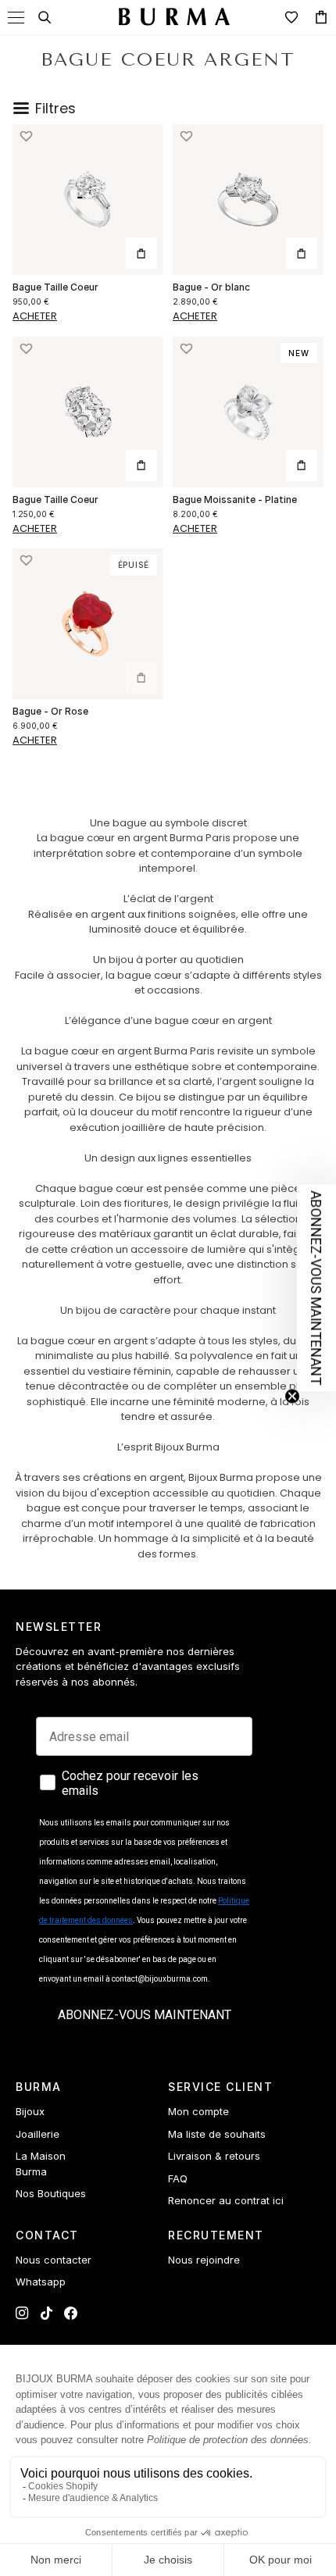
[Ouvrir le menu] (16, 18)
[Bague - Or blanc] (248, 200)
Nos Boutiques (51, 2193)
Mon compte (198, 2111)
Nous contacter (54, 2260)
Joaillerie (38, 2134)
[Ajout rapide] (141, 253)
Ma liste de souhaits (217, 2134)
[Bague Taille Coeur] (88, 200)
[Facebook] (71, 2313)
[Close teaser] (292, 1397)
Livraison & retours (214, 2156)
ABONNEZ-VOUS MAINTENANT (145, 2015)
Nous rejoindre (204, 2260)
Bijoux (30, 2111)
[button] (25, 137)
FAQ (178, 2178)
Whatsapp (41, 2282)
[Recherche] (45, 17)
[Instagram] (22, 2313)
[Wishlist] (291, 17)
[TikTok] (46, 2313)
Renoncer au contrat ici (226, 2200)
